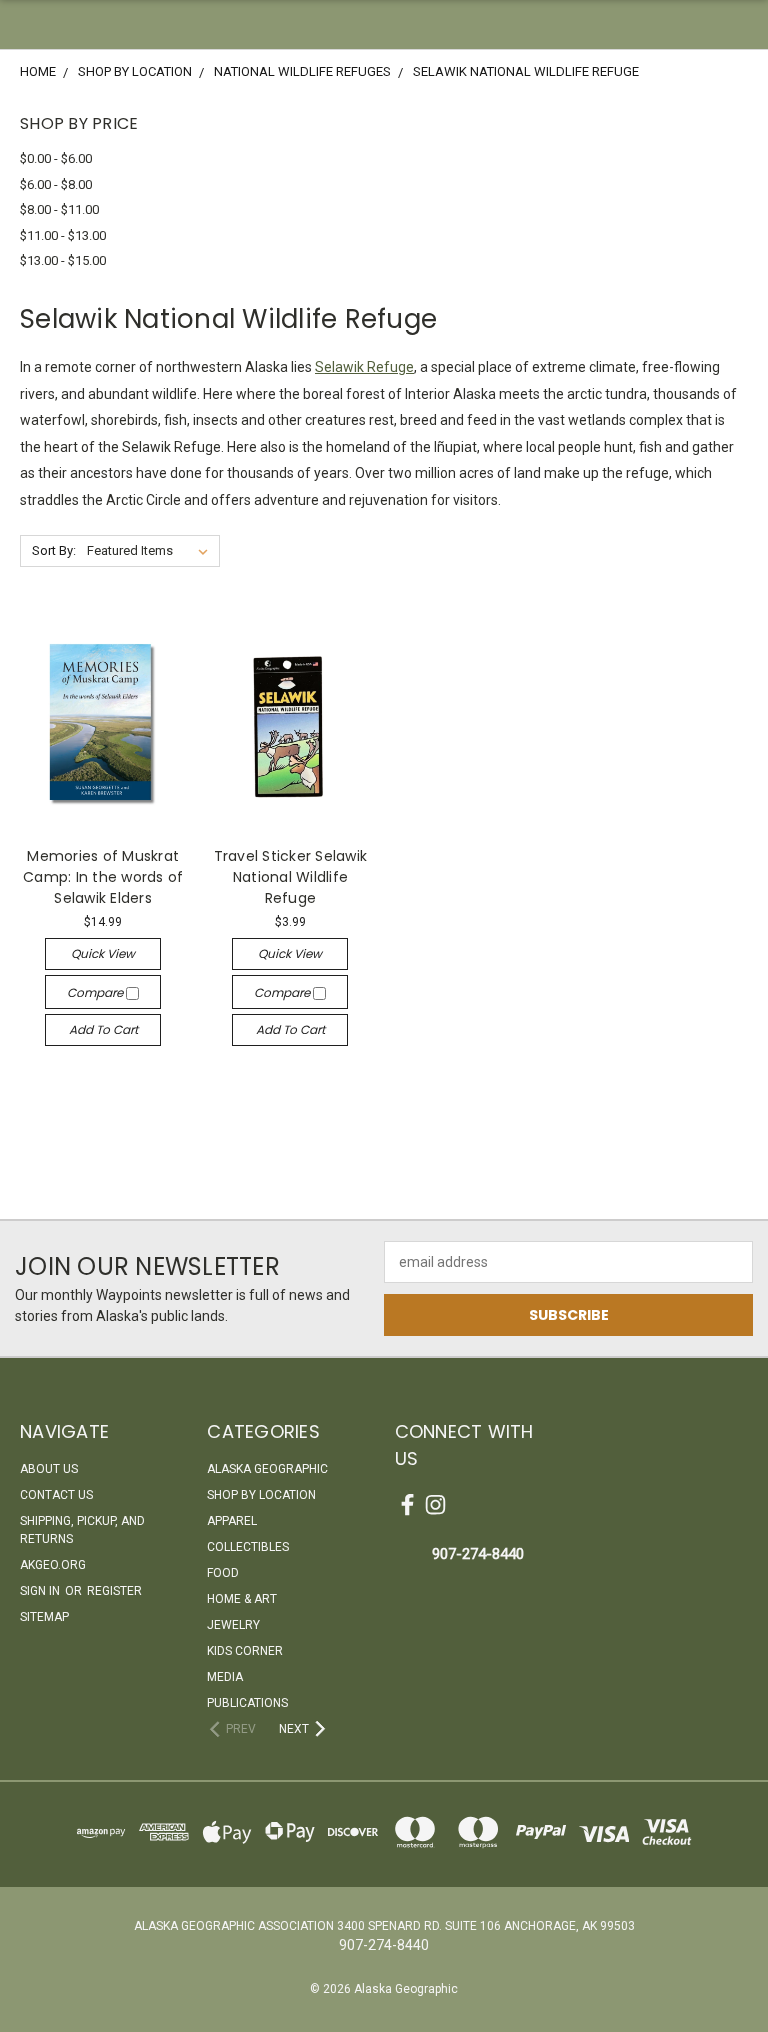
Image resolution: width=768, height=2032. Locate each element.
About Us (49, 1469)
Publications (247, 1703)
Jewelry (233, 1625)
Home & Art (242, 1599)
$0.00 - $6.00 (56, 158)
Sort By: (54, 550)
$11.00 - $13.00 (63, 235)
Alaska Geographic (267, 1469)
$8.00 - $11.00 (59, 209)
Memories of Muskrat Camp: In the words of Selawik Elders (103, 877)
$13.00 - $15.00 (63, 260)
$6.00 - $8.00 (56, 184)
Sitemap (44, 1617)
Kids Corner (245, 1651)
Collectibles (248, 1547)
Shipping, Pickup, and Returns (82, 1530)
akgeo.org (53, 1565)
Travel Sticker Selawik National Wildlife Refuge (291, 877)
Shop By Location (261, 1495)
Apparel (232, 1521)
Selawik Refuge (364, 367)
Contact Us (56, 1495)
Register (114, 1591)
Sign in (41, 1591)
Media (225, 1677)
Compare (96, 992)
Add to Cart (103, 1029)
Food (223, 1573)
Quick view (103, 953)
